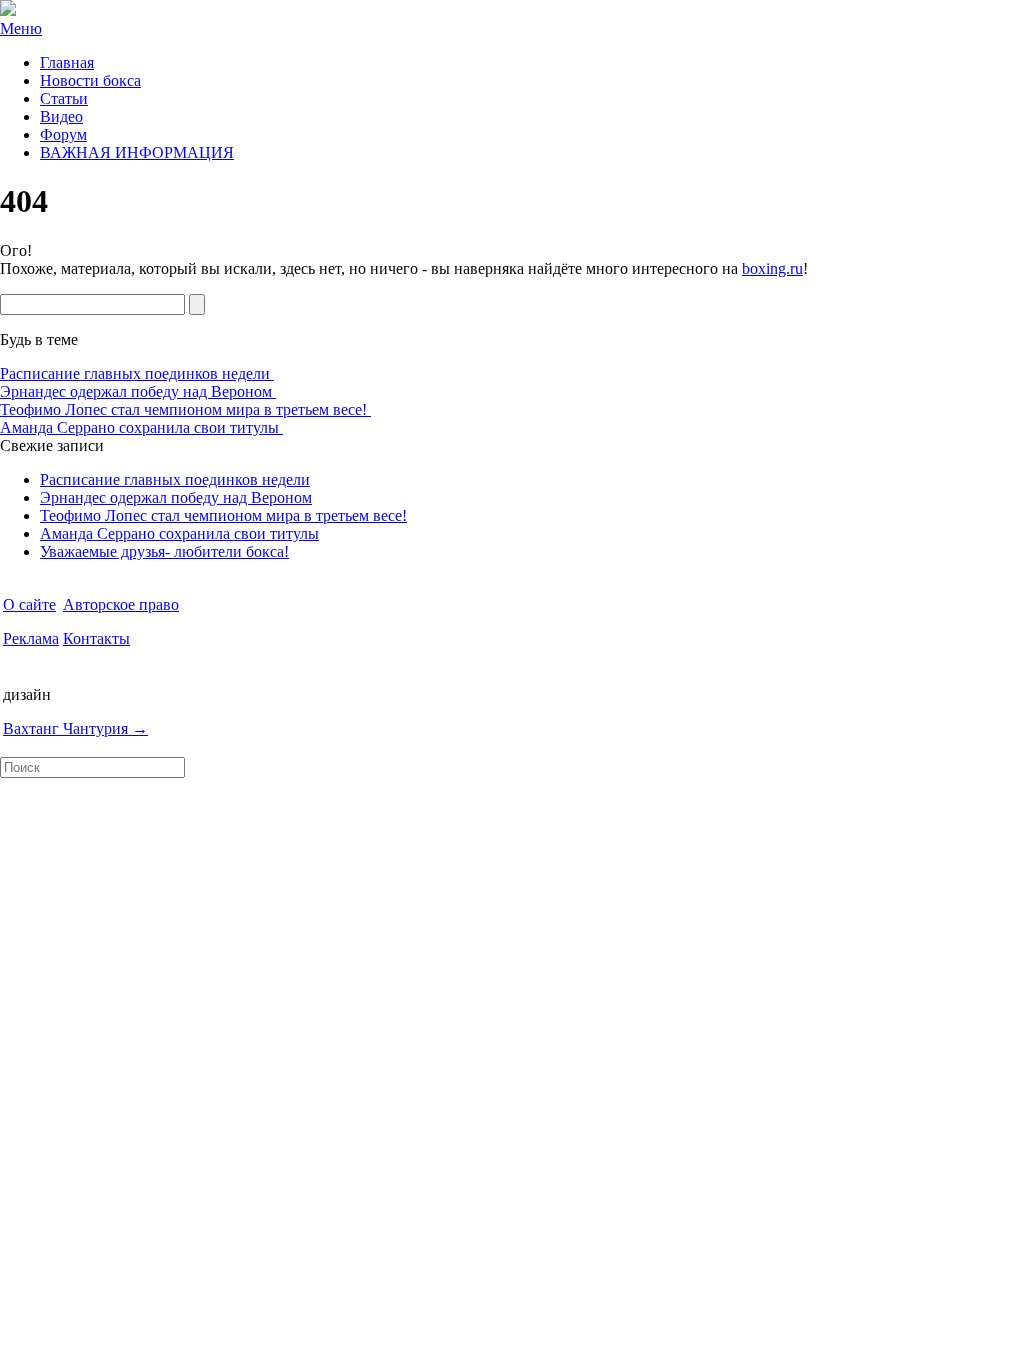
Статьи (64, 98)
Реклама (31, 638)
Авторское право (121, 604)
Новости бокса (90, 80)
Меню (21, 28)
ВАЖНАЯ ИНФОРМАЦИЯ (137, 152)
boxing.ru (772, 268)
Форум (63, 134)
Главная (67, 62)
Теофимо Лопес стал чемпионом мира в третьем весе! (185, 409)
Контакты (96, 638)
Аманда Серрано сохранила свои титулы (141, 427)
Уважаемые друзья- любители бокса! (164, 551)
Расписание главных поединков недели (137, 373)
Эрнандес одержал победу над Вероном (138, 391)
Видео (61, 116)
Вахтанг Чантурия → (75, 728)
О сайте (29, 604)
